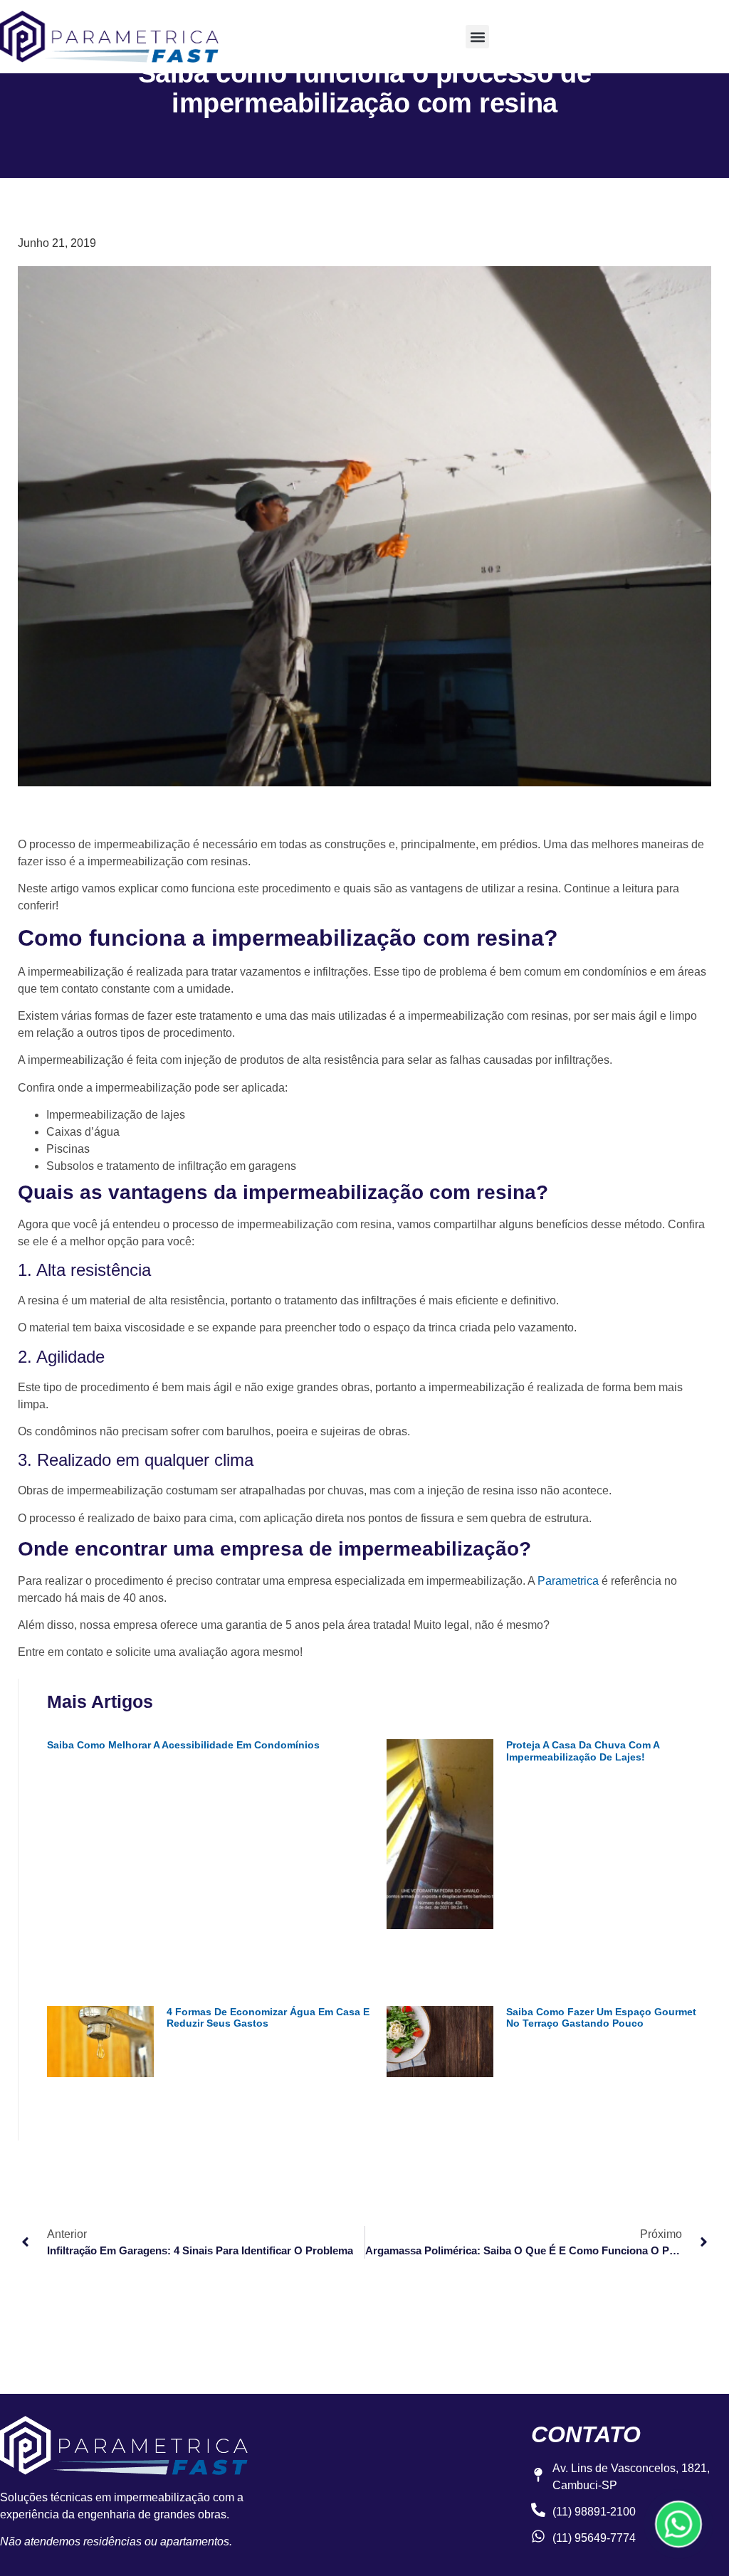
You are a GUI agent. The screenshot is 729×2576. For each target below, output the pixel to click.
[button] (477, 37)
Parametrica (568, 1581)
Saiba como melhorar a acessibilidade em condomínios (183, 1745)
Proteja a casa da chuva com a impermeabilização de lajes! (583, 1751)
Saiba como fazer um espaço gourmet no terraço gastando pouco (601, 2018)
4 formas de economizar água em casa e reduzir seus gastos (268, 2018)
